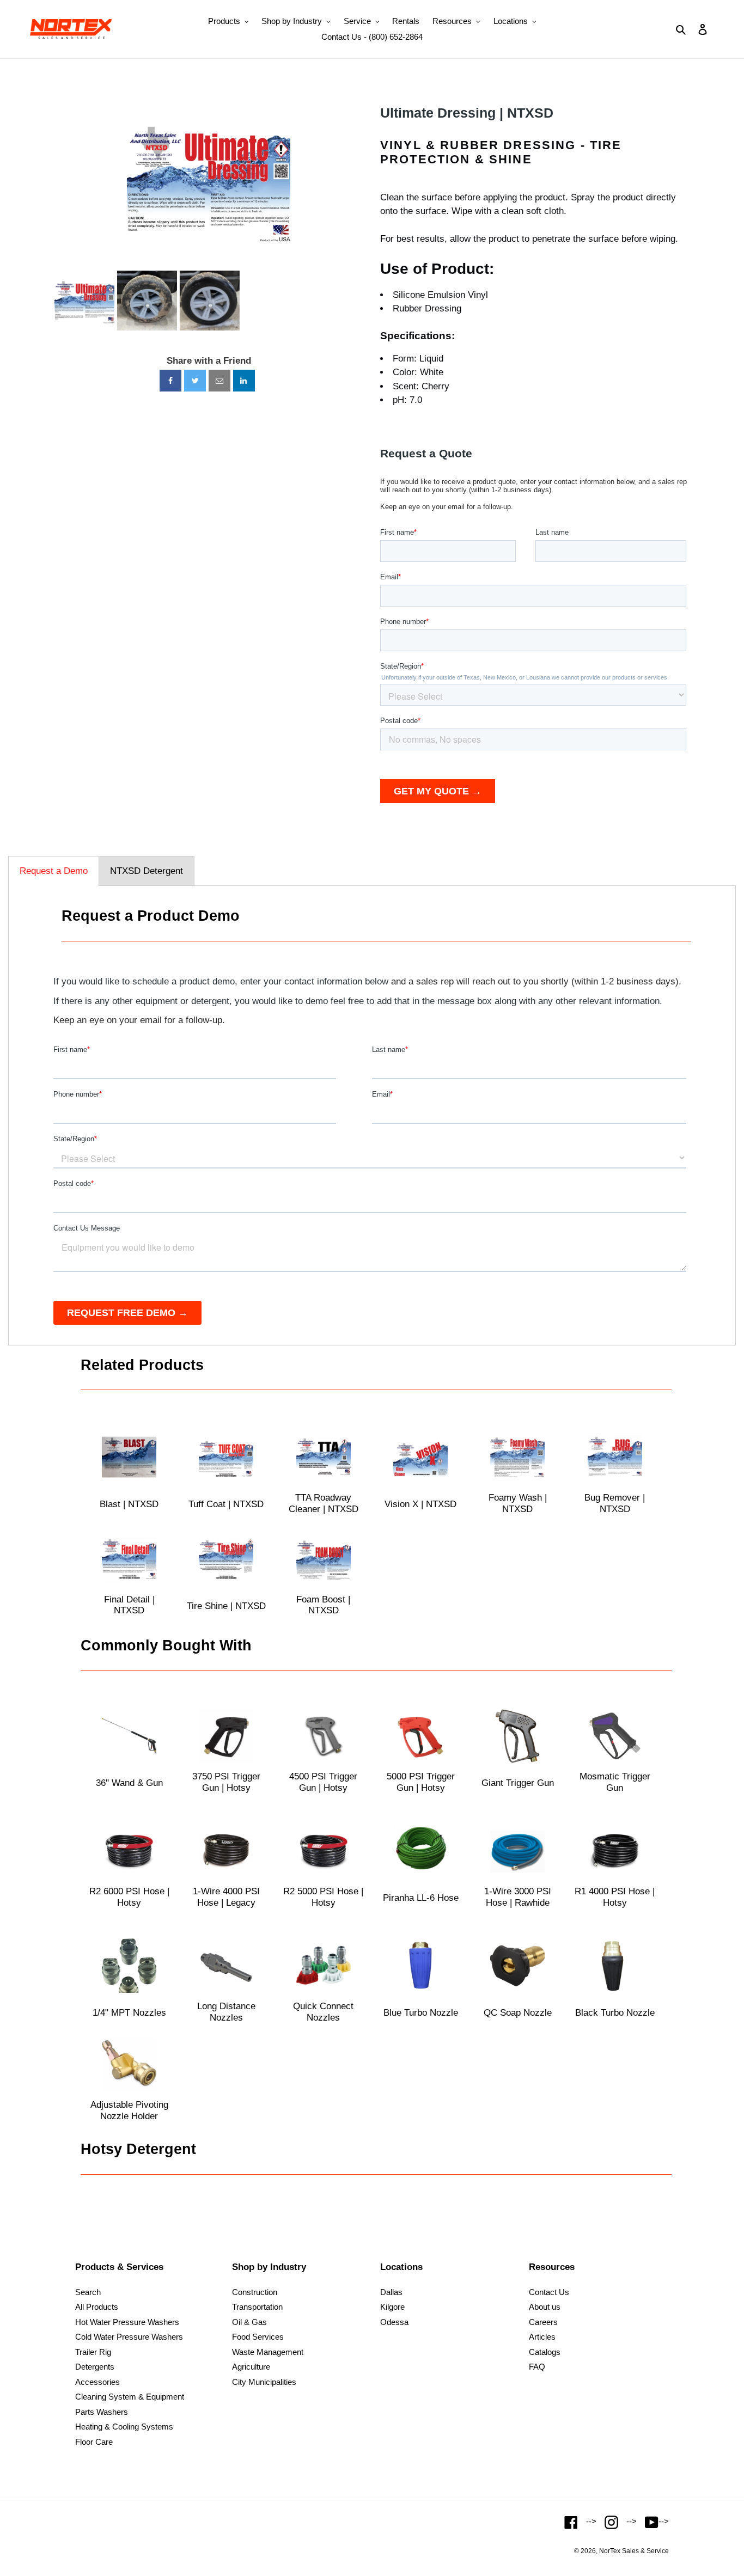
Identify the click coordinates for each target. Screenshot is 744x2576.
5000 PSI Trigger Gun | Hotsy (421, 1782)
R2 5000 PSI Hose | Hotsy (323, 1897)
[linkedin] (244, 381)
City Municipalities (264, 2382)
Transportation (257, 2307)
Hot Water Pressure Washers (127, 2322)
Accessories (97, 2382)
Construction (255, 2292)
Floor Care (94, 2442)
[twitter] (195, 381)
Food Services (258, 2337)
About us (545, 2307)
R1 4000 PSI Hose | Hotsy (615, 1897)
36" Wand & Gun (129, 1783)
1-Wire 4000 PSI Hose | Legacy (226, 1897)
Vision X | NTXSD (420, 1504)
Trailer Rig (93, 2352)
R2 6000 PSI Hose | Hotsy (129, 1897)
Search (88, 2292)
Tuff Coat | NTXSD (226, 1504)
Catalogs (545, 2352)
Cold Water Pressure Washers (129, 2337)
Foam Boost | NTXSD (323, 1605)
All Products (97, 2307)
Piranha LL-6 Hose (421, 1898)
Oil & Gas (249, 2322)
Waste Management (268, 2352)
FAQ (537, 2367)
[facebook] (170, 381)
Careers (543, 2322)
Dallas (391, 2292)
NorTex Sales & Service (634, 2551)
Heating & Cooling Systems (124, 2427)
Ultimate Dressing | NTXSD (467, 113)
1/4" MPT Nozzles (129, 2013)
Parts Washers (102, 2412)
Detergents (95, 2367)
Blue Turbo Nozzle (421, 2013)
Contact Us (549, 2292)
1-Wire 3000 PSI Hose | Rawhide (518, 1897)
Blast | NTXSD (129, 1504)
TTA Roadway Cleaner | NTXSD (324, 1503)
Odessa (394, 2322)
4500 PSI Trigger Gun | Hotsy (323, 1782)
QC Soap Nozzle (518, 2013)
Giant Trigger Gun (518, 1783)
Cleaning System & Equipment (130, 2397)
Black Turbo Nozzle (615, 2013)
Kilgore (392, 2307)
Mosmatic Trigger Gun (615, 1782)
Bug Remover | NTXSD (615, 1503)
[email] (219, 381)
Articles (542, 2337)
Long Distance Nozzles (226, 2012)
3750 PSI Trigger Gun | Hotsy (226, 1782)
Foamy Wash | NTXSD (518, 1503)
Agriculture (251, 2367)
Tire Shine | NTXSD (226, 1606)
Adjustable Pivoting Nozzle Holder (129, 2110)
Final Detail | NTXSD (129, 1605)
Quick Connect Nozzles (323, 2012)
